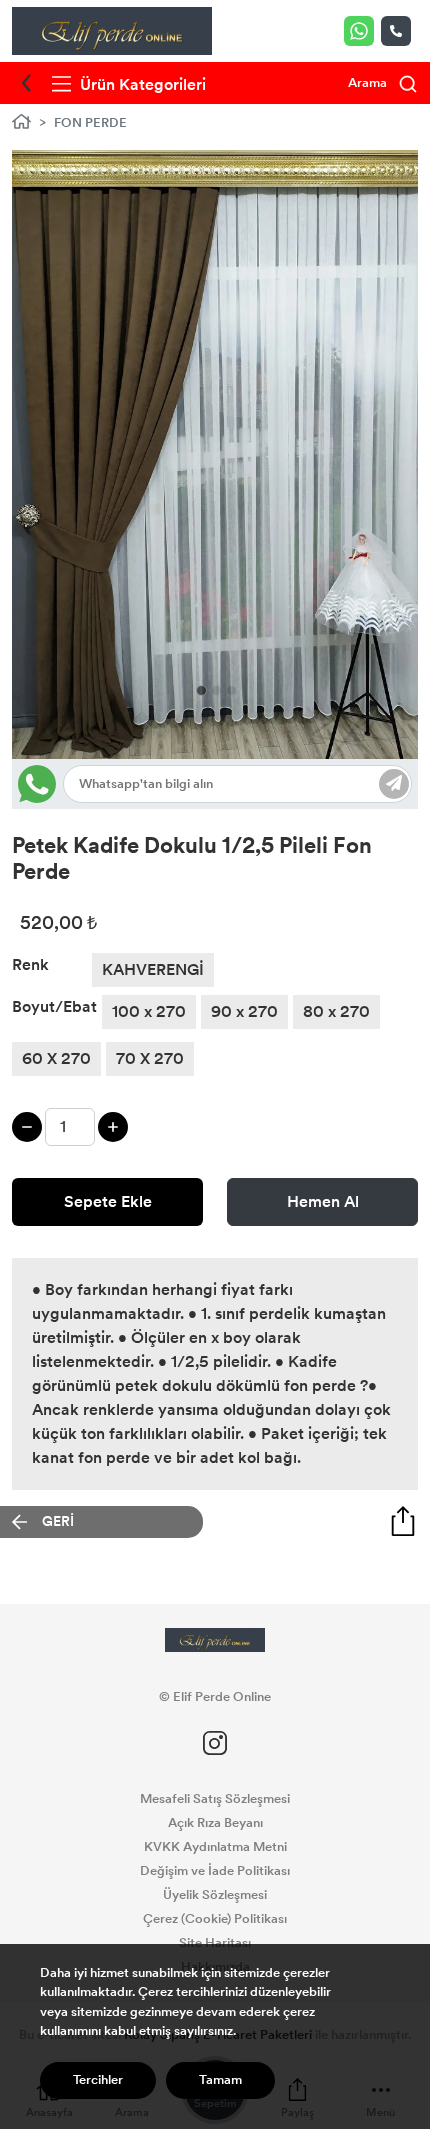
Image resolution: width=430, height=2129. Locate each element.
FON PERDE (90, 123)
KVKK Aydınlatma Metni (215, 1847)
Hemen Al (323, 1201)
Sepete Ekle (108, 1201)
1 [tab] (201, 690)
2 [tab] (216, 690)
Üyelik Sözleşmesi (215, 1895)
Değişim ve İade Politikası (215, 1871)
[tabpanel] (215, 454)
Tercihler (98, 2080)
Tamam (220, 2080)
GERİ (58, 1521)
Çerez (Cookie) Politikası (215, 1919)
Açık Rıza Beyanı (215, 1823)
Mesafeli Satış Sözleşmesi (215, 1799)
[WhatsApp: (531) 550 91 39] (362, 31)
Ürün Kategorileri (141, 84)
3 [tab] (231, 690)
